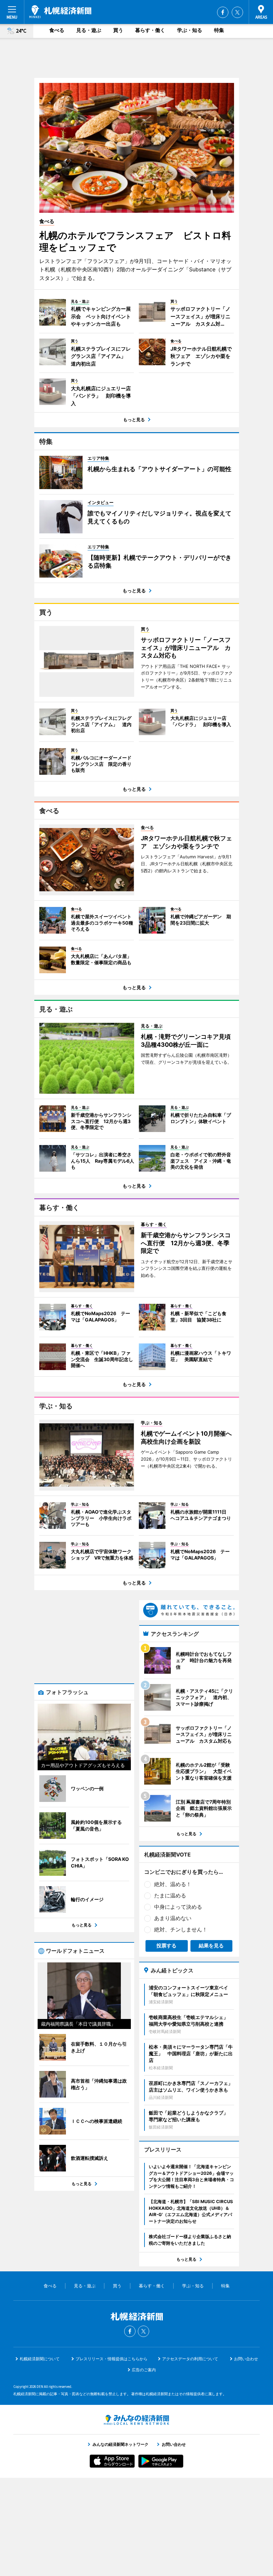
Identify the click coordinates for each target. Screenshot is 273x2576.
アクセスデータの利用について (190, 2359)
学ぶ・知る (190, 30)
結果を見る (211, 1946)
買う (118, 30)
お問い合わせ (246, 2359)
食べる (57, 30)
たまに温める (170, 1895)
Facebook (223, 12)
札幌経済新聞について (40, 2359)
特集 (219, 30)
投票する (166, 1946)
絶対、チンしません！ (181, 1929)
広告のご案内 (144, 2370)
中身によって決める (178, 1907)
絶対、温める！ (173, 1884)
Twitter (237, 12)
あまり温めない (173, 1918)
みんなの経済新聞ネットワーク (136, 2420)
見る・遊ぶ (89, 30)
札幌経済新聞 (60, 12)
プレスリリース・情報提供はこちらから (112, 2359)
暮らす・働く (150, 30)
